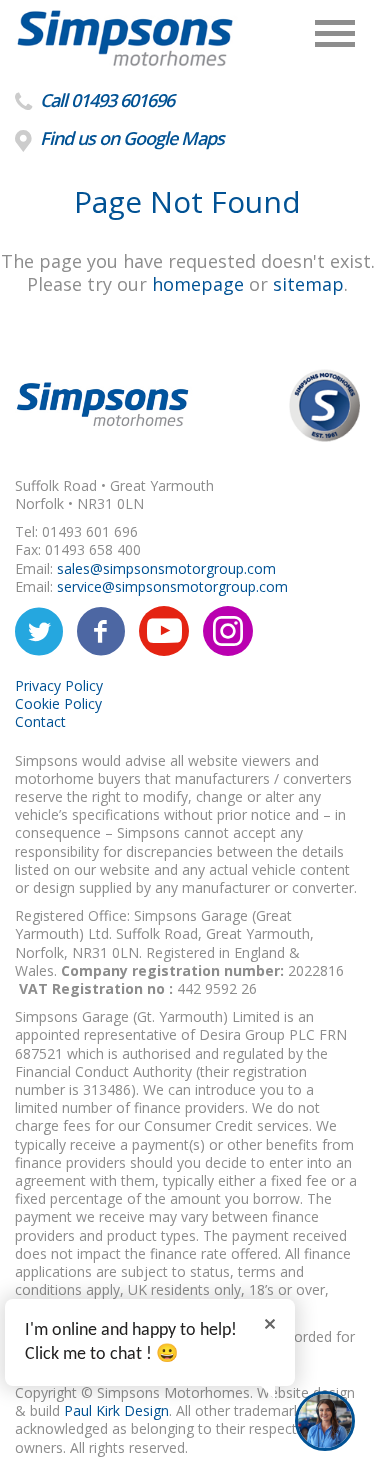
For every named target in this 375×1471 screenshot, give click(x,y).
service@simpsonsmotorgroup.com (172, 586)
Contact (40, 721)
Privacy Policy (59, 685)
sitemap (308, 284)
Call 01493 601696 (105, 100)
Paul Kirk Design (116, 1410)
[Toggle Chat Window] (325, 1421)
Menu (335, 34)
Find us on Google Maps (130, 138)
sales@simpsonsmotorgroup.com (166, 568)
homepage (198, 284)
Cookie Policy (58, 703)
